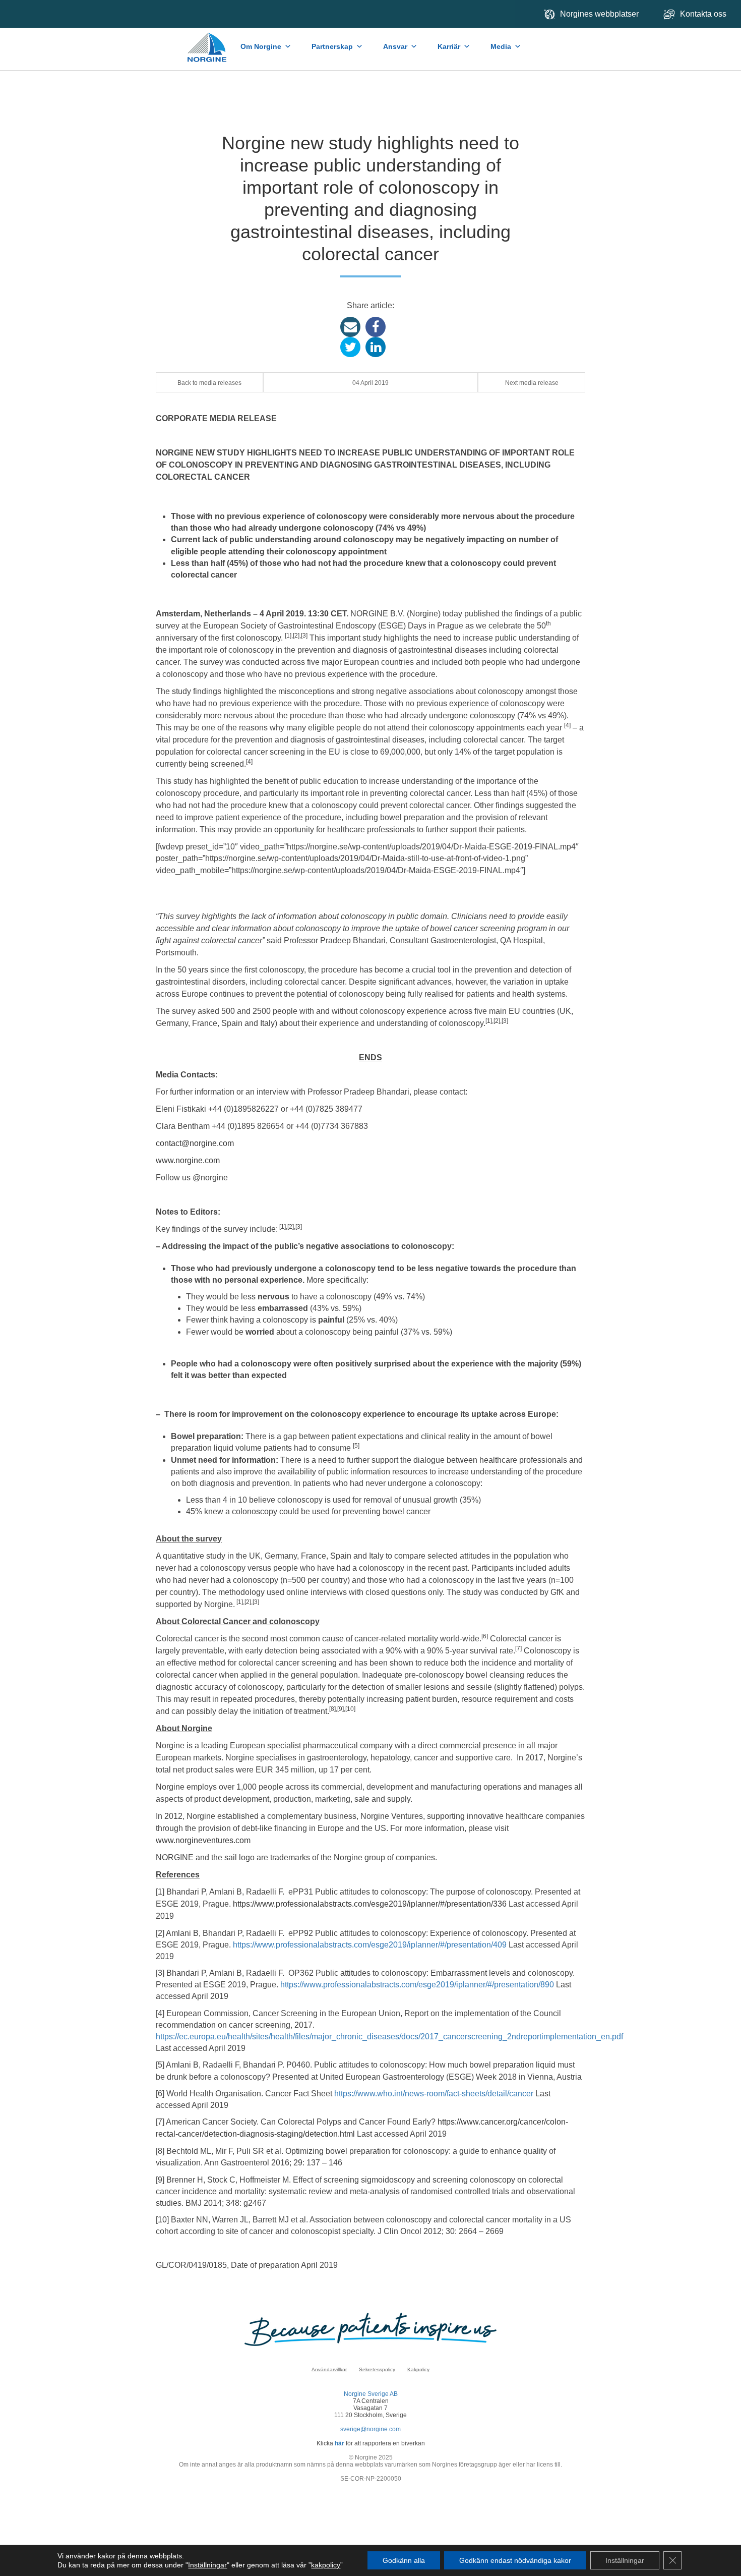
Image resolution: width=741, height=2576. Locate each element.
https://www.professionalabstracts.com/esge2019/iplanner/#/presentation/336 (370, 1904)
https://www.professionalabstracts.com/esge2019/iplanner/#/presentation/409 (370, 1945)
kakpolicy (326, 2565)
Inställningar (207, 2565)
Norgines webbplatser (599, 14)
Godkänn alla (404, 2560)
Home (207, 42)
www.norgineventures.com (203, 1840)
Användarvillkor (329, 2369)
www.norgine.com (188, 1160)
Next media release (532, 383)
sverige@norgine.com (371, 2429)
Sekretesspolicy (377, 2369)
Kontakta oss (704, 14)
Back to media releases (209, 383)
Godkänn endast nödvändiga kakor (515, 2560)
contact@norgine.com (195, 1143)
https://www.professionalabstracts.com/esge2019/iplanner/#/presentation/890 (418, 1985)
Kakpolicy (418, 2369)
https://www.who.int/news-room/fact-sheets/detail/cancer (434, 2094)
